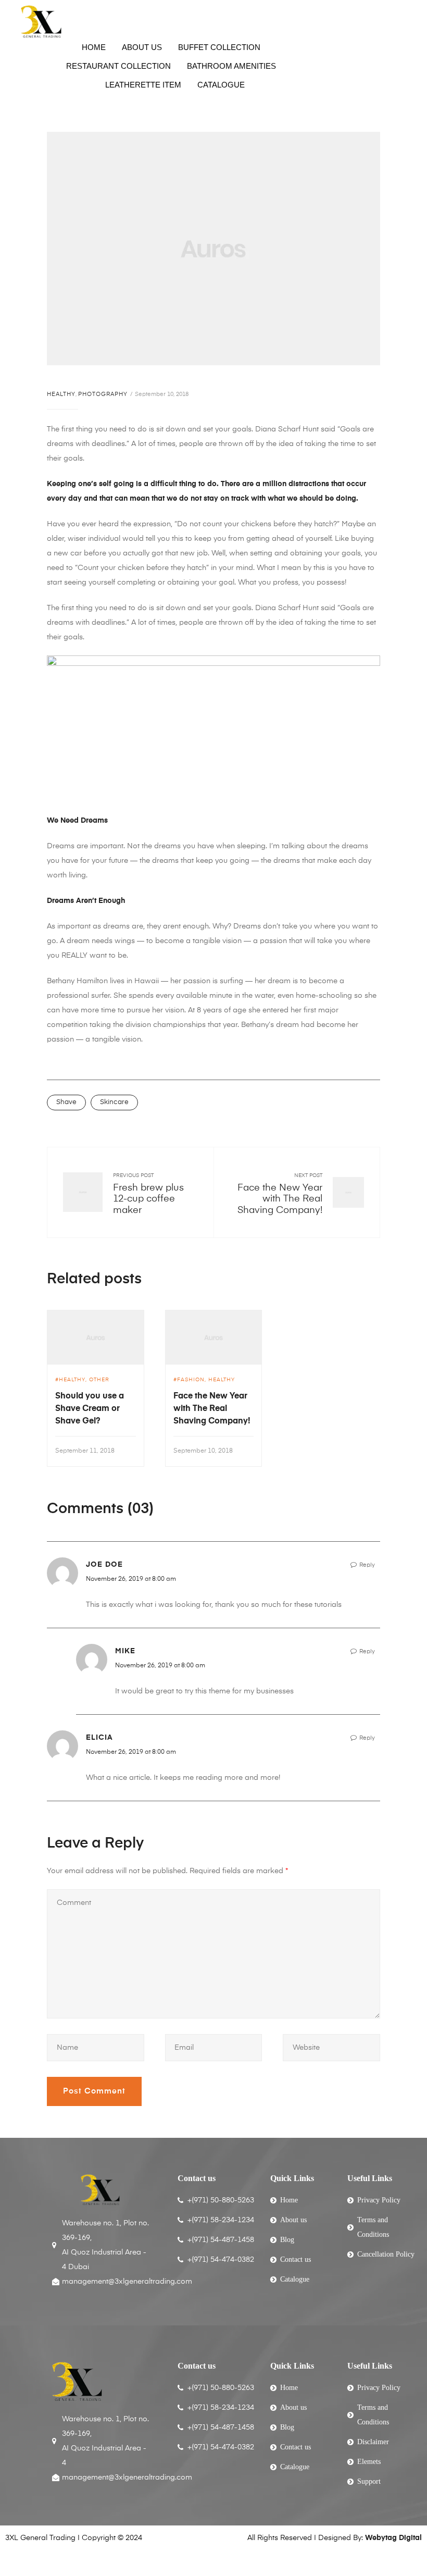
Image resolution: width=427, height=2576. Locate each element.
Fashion (191, 1380)
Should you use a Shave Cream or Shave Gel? (90, 1409)
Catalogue (221, 85)
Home (94, 47)
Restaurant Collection (118, 66)
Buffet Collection (219, 47)
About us (142, 47)
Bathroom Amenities (231, 66)
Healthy (61, 394)
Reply (367, 1565)
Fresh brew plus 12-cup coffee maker (148, 1199)
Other (99, 1380)
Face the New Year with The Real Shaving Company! (280, 1199)
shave (66, 1102)
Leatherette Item (143, 85)
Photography (103, 394)
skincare (114, 1102)
